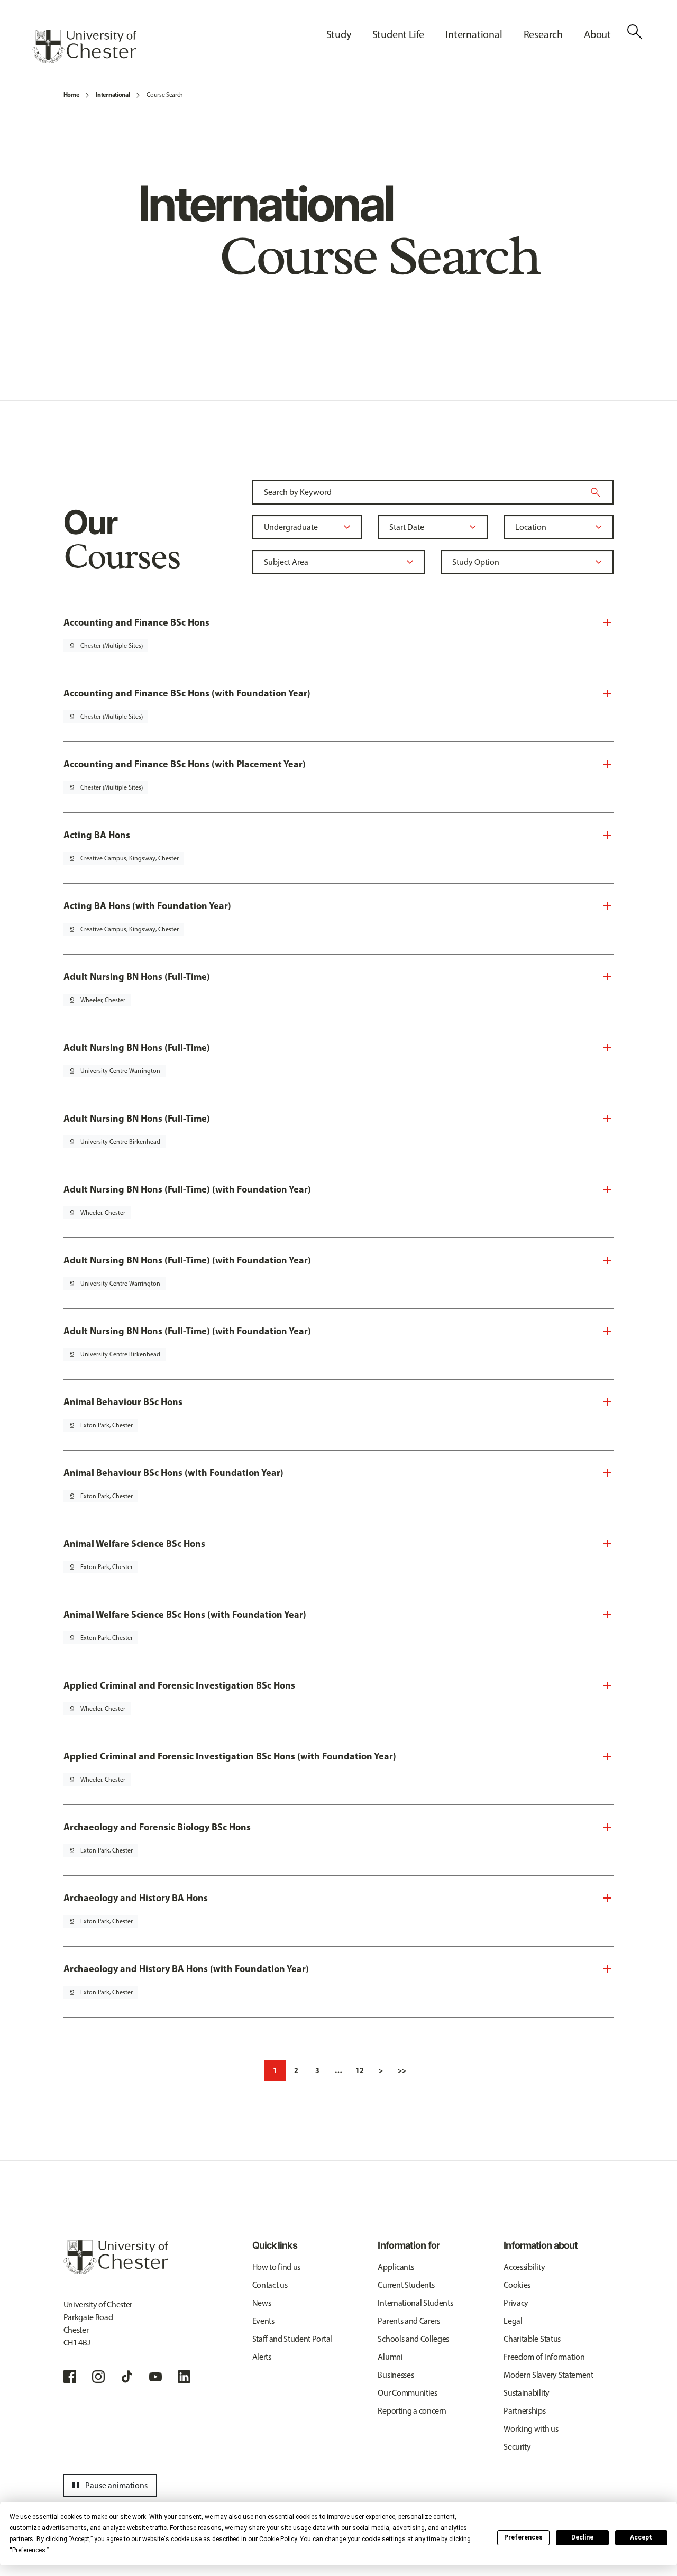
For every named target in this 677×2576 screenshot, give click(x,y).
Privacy (516, 2303)
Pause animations (108, 2486)
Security (517, 2447)
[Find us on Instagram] (98, 2377)
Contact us (270, 2285)
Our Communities (407, 2393)
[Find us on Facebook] (70, 2377)
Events (263, 2321)
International (113, 94)
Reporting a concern (412, 2411)
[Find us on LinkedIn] (184, 2377)
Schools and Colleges (413, 2339)
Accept (641, 2537)
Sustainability (527, 2393)
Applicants (396, 2267)
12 (360, 2070)
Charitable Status (532, 2339)
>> (402, 2070)
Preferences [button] (29, 2550)
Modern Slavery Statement (548, 2375)
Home (71, 94)
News (262, 2303)
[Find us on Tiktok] (127, 2377)
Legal (513, 2321)
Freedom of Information (544, 2357)
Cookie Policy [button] (278, 2539)
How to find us (277, 2267)
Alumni (390, 2357)
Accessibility (524, 2267)
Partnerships (524, 2411)
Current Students (406, 2285)
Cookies (517, 2285)
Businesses (396, 2375)
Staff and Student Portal (292, 2339)
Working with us (531, 2429)
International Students (415, 2303)
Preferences (523, 2537)
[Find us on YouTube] (155, 2377)
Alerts (262, 2357)
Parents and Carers (409, 2321)
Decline (582, 2537)
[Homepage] (84, 47)
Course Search (165, 95)
